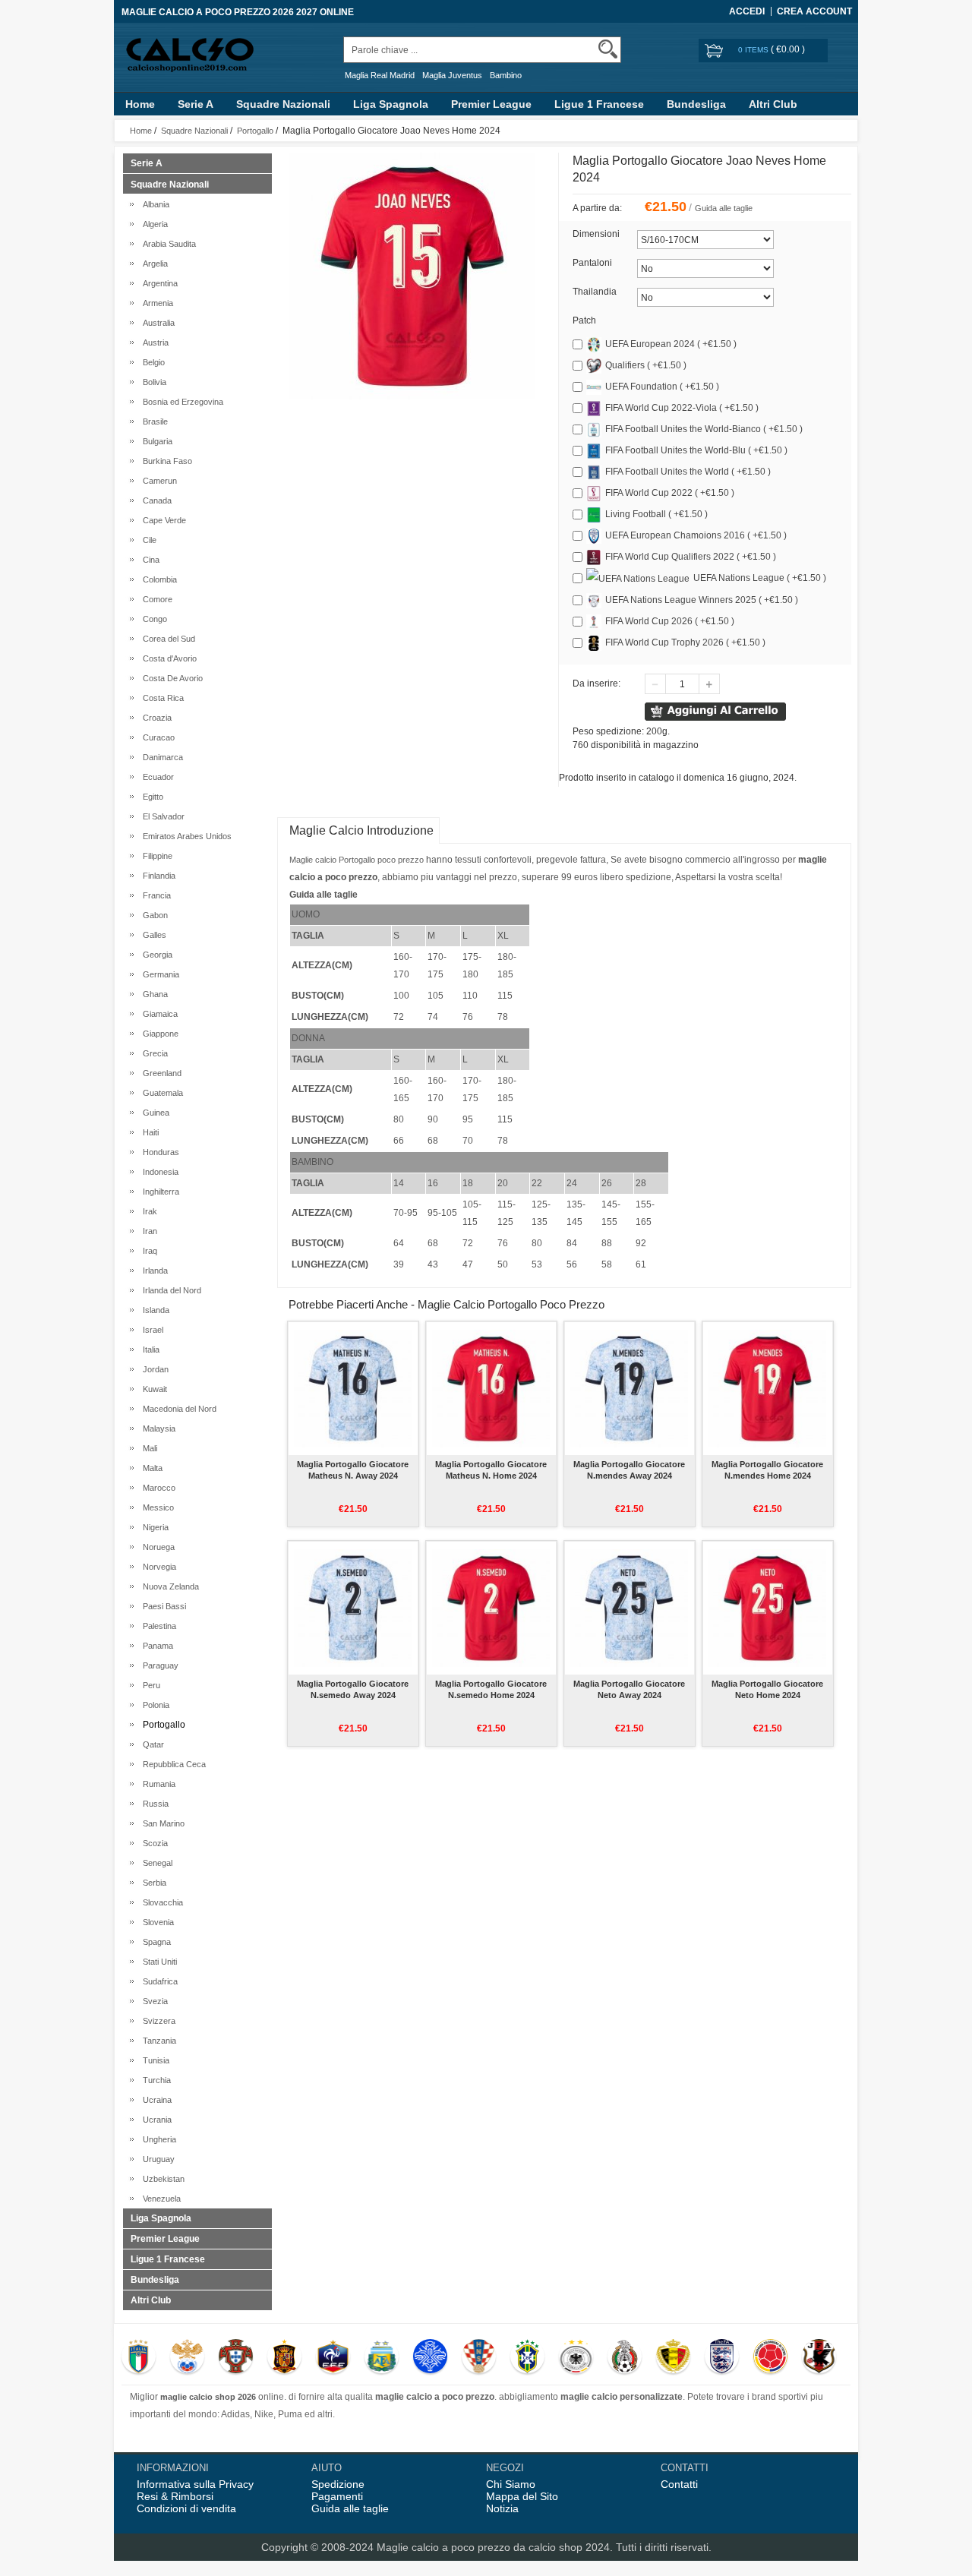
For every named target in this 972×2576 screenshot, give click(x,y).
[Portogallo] (236, 2358)
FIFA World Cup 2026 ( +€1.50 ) (670, 621)
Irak (148, 1211)
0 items (754, 50)
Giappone (158, 1034)
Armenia (156, 303)
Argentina (158, 283)
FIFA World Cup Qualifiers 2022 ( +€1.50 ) (691, 557)
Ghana (153, 994)
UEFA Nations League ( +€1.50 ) (760, 578)
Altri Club (773, 104)
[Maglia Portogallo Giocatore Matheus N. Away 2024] (353, 1388)
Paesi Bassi (162, 1606)
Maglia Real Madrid (380, 75)
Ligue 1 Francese (599, 104)
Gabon (153, 915)
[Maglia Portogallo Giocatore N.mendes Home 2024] (767, 1388)
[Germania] (576, 2358)
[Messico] (625, 2358)
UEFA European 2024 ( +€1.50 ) (671, 344)
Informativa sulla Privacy (195, 2484)
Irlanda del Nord (170, 1290)
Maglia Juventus (452, 75)
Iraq (148, 1251)
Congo (153, 619)
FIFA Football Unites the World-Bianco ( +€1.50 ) (704, 429)
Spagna (155, 1942)
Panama (156, 1646)
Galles (152, 935)
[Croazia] (479, 2358)
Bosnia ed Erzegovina (181, 402)
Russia (153, 1804)
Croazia (155, 718)
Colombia (158, 579)
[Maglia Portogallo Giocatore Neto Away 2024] (629, 1608)
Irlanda (153, 1271)
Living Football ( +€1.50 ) (656, 514)
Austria (153, 343)
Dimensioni (596, 234)
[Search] (608, 49)
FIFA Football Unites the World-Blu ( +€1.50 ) (696, 450)
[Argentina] (382, 2358)
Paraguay (158, 1665)
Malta (150, 1468)
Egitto (151, 797)
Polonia (154, 1705)
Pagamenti (337, 2496)
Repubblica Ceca (172, 1764)
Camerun (158, 481)
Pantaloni (592, 263)
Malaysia (157, 1428)
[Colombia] (770, 2358)
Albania (154, 204)
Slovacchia (161, 1902)
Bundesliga (696, 104)
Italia (149, 1350)
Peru (149, 1685)
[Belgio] (673, 2358)
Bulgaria (155, 441)
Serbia (152, 1883)
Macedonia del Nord (177, 1409)
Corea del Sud (167, 639)
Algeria (153, 224)
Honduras (159, 1152)
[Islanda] (430, 2358)
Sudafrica (158, 1981)
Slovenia (156, 1922)
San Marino (161, 1823)
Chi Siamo (511, 2484)
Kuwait (153, 1389)
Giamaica (158, 1014)
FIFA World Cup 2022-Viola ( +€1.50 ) (682, 408)
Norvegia (157, 1567)
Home (140, 104)
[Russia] (187, 2358)
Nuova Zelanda (169, 1586)
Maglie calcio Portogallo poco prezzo (357, 860)
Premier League (491, 104)
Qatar (151, 1744)
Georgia (155, 955)
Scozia (153, 1843)
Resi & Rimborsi (175, 2496)
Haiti (148, 1132)
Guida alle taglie (724, 208)
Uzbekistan (161, 2179)
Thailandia (595, 292)
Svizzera (157, 2021)
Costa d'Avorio (167, 658)
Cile (147, 540)
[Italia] (139, 2358)
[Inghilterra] (722, 2358)
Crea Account (814, 11)
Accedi (747, 11)
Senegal (155, 1863)
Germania (159, 974)
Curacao (156, 737)
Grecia (153, 1053)
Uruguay (156, 2159)
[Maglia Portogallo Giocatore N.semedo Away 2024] (353, 1608)
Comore (155, 599)
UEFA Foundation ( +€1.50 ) (662, 387)
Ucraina (155, 2100)
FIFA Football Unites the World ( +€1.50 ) (688, 472)
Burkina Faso (165, 461)
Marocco (157, 1488)
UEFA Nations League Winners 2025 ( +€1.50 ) (702, 600)
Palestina (157, 1626)
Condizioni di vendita (186, 2508)
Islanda (154, 1310)
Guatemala (161, 1093)
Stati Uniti (158, 1962)
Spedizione (338, 2484)
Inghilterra (159, 1192)
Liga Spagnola (391, 104)
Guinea (154, 1113)
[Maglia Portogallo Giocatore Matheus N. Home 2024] (491, 1388)
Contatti (679, 2484)
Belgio (151, 362)
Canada (155, 500)
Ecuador (156, 777)
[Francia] (333, 2358)
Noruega (156, 1547)
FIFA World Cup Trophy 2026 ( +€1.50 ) (685, 642)
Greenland (160, 1073)
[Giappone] (819, 2358)
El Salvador (161, 816)
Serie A (196, 104)
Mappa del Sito (522, 2496)
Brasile (153, 421)
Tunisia (154, 2060)
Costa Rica (161, 698)
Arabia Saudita (167, 244)
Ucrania (155, 2120)
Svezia (153, 2001)
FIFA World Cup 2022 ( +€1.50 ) (670, 493)
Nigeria (153, 1527)
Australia (156, 323)
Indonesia (158, 1172)
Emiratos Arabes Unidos (185, 836)
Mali (148, 1448)
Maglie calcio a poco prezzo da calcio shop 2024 (493, 2547)
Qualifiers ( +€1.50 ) (646, 365)
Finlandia (157, 876)
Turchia (155, 2080)
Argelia (153, 264)
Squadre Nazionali (283, 104)
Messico (156, 1507)
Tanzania (157, 2041)
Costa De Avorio (170, 678)
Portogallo (255, 131)
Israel (151, 1330)
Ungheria (157, 2139)
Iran (148, 1231)
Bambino (506, 75)
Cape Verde (162, 520)
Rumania (157, 1784)
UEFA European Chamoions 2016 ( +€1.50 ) (696, 535)
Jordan (153, 1369)
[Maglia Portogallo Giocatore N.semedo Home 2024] (491, 1608)
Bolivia (152, 382)
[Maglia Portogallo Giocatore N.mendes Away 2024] (629, 1388)
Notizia (502, 2508)
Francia (155, 895)
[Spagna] (284, 2358)
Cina (149, 560)
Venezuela (159, 2199)
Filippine (155, 856)
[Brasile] (527, 2358)
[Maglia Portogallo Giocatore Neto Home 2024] (767, 1608)
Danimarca (161, 757)
